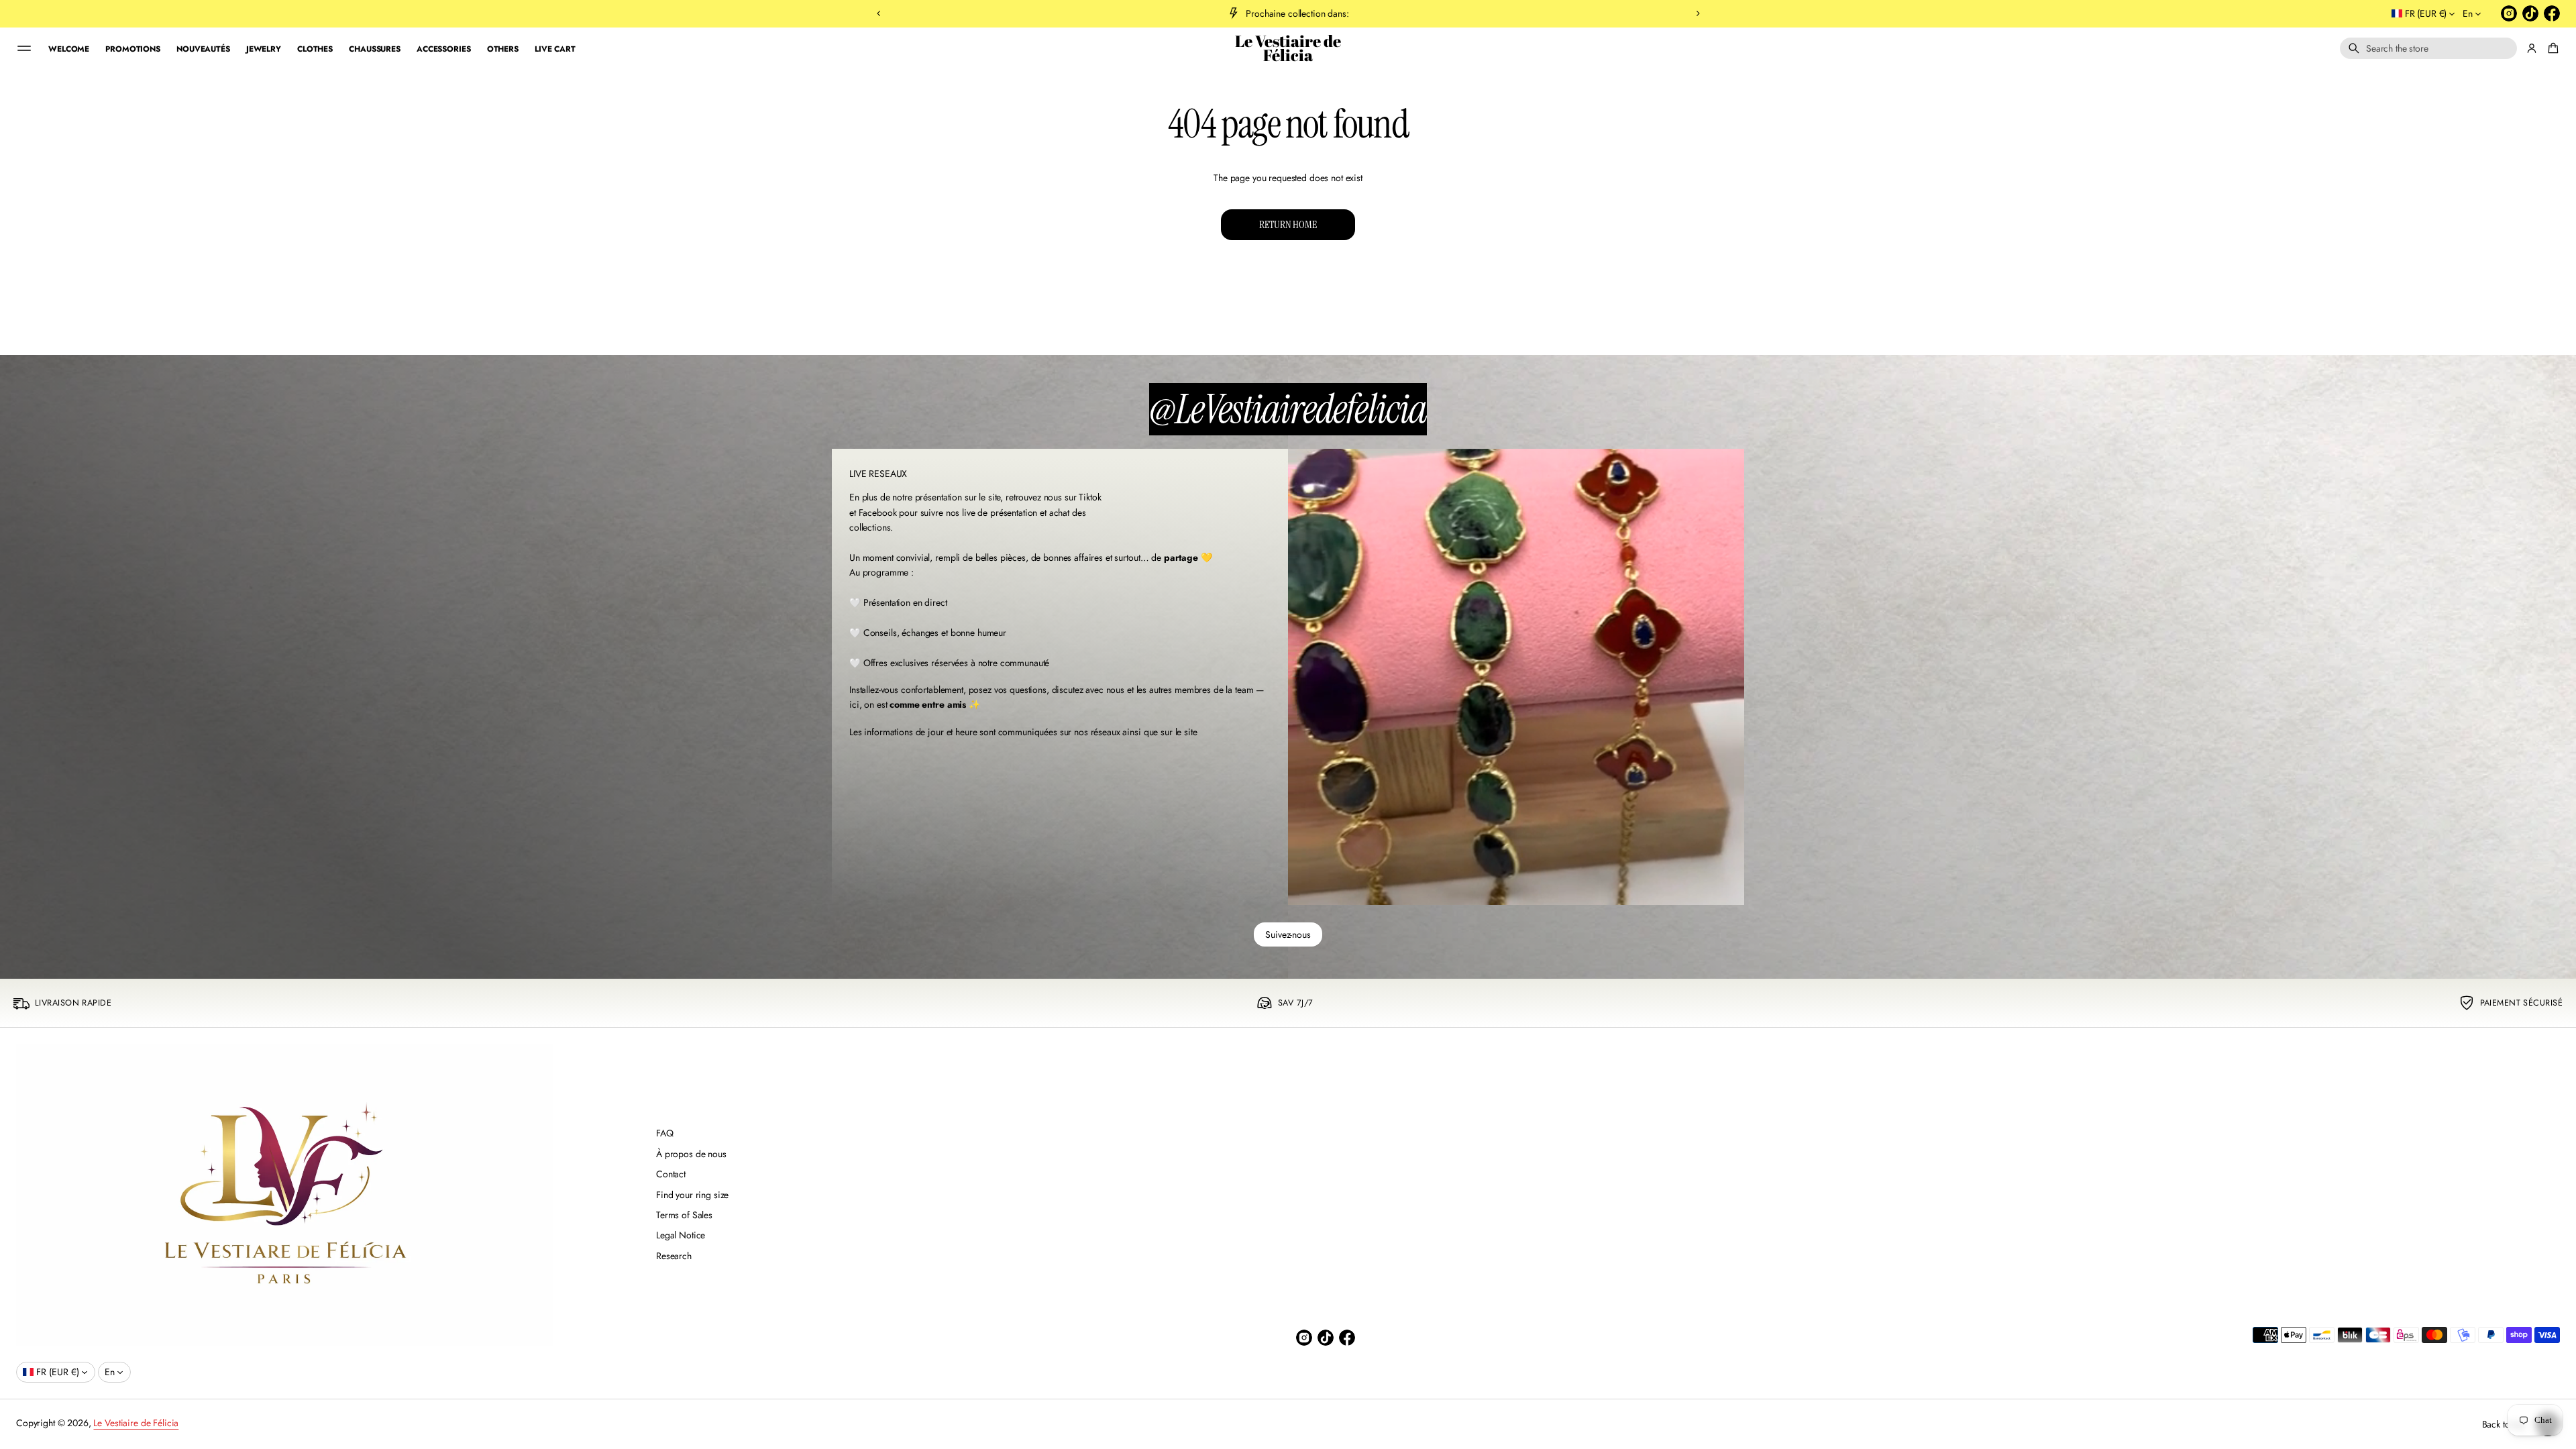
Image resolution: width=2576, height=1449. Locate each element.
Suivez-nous (1288, 934)
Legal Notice (681, 1235)
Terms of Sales (684, 1215)
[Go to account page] (2532, 48)
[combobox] (2428, 48)
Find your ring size (692, 1195)
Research (674, 1256)
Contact (671, 1174)
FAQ (665, 1133)
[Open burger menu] (24, 48)
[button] (2428, 48)
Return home (1288, 224)
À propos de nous (691, 1154)
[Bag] (2551, 48)
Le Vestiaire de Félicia (1288, 49)
